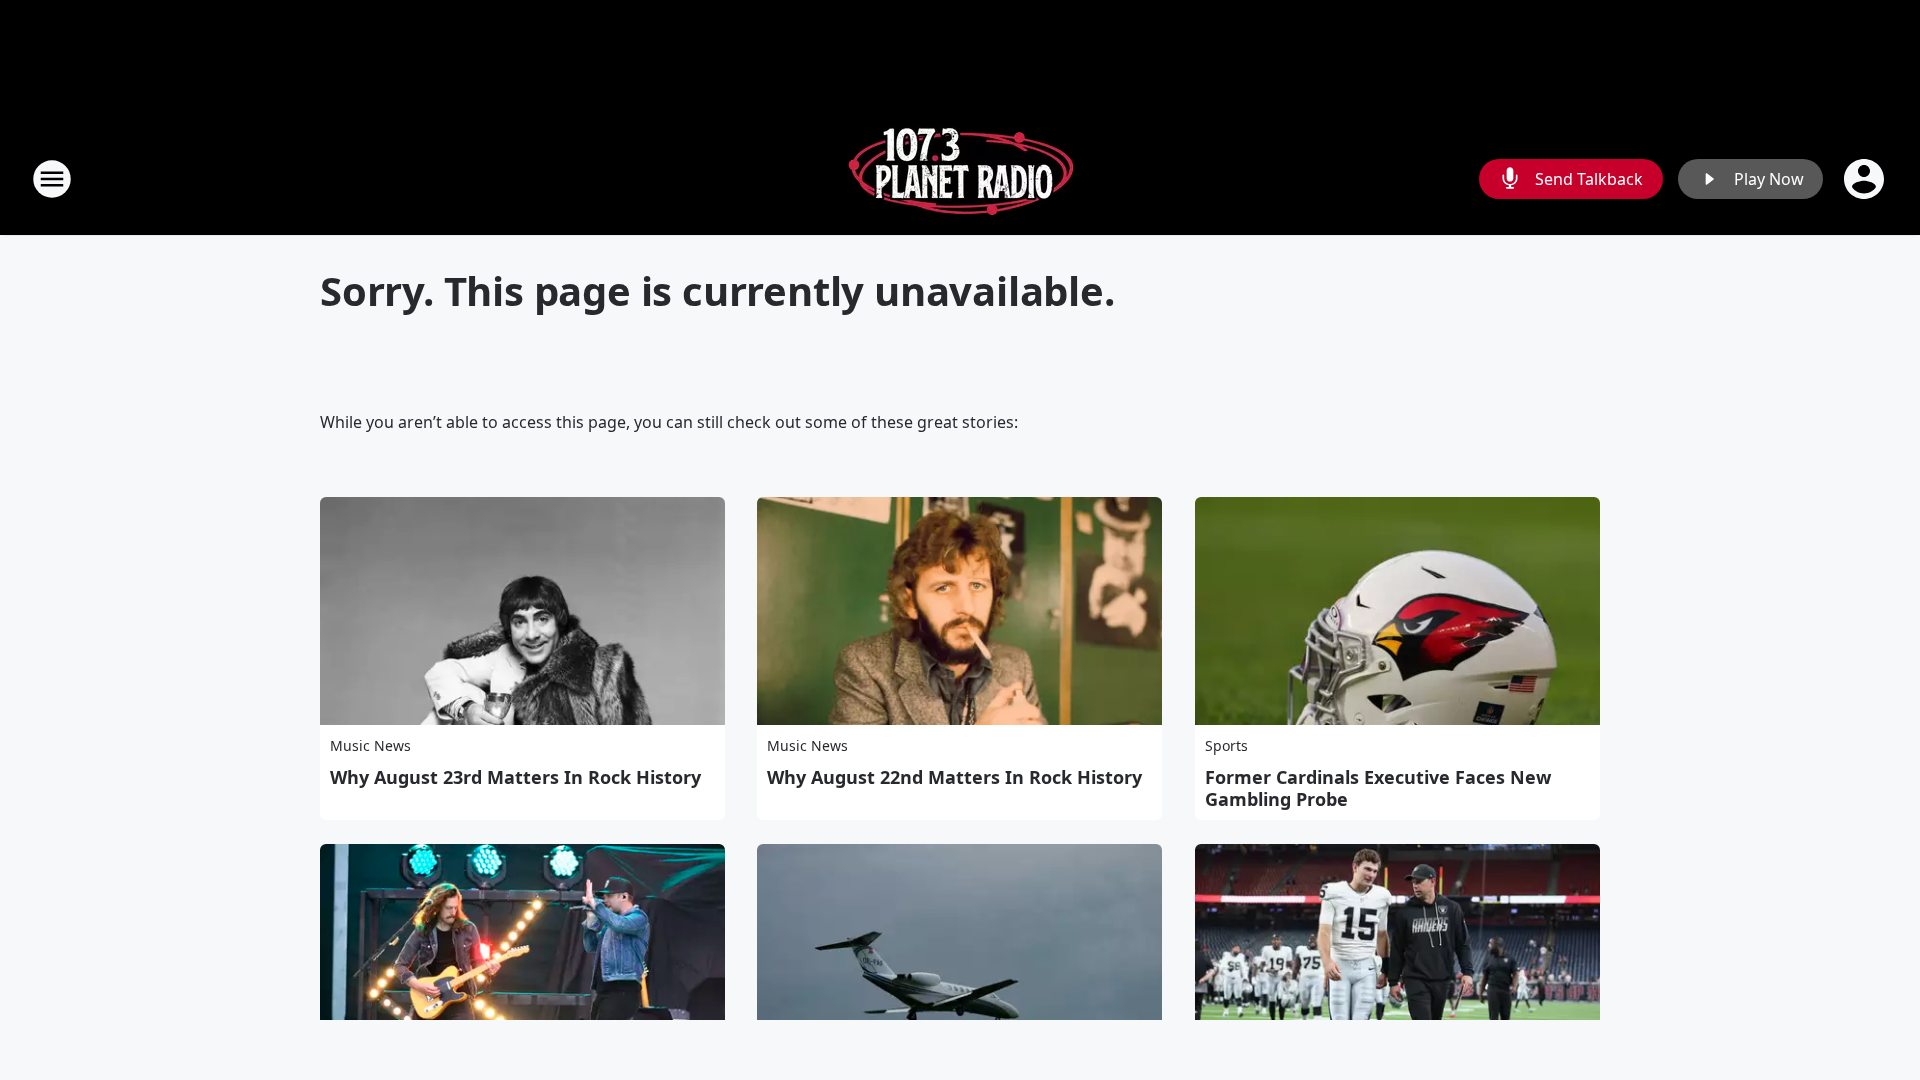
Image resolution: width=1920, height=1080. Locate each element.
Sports (1226, 745)
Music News (370, 745)
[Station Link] (960, 178)
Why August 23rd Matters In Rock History (515, 777)
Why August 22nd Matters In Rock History (954, 777)
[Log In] (1866, 179)
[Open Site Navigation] (52, 179)
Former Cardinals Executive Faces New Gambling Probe (1378, 788)
